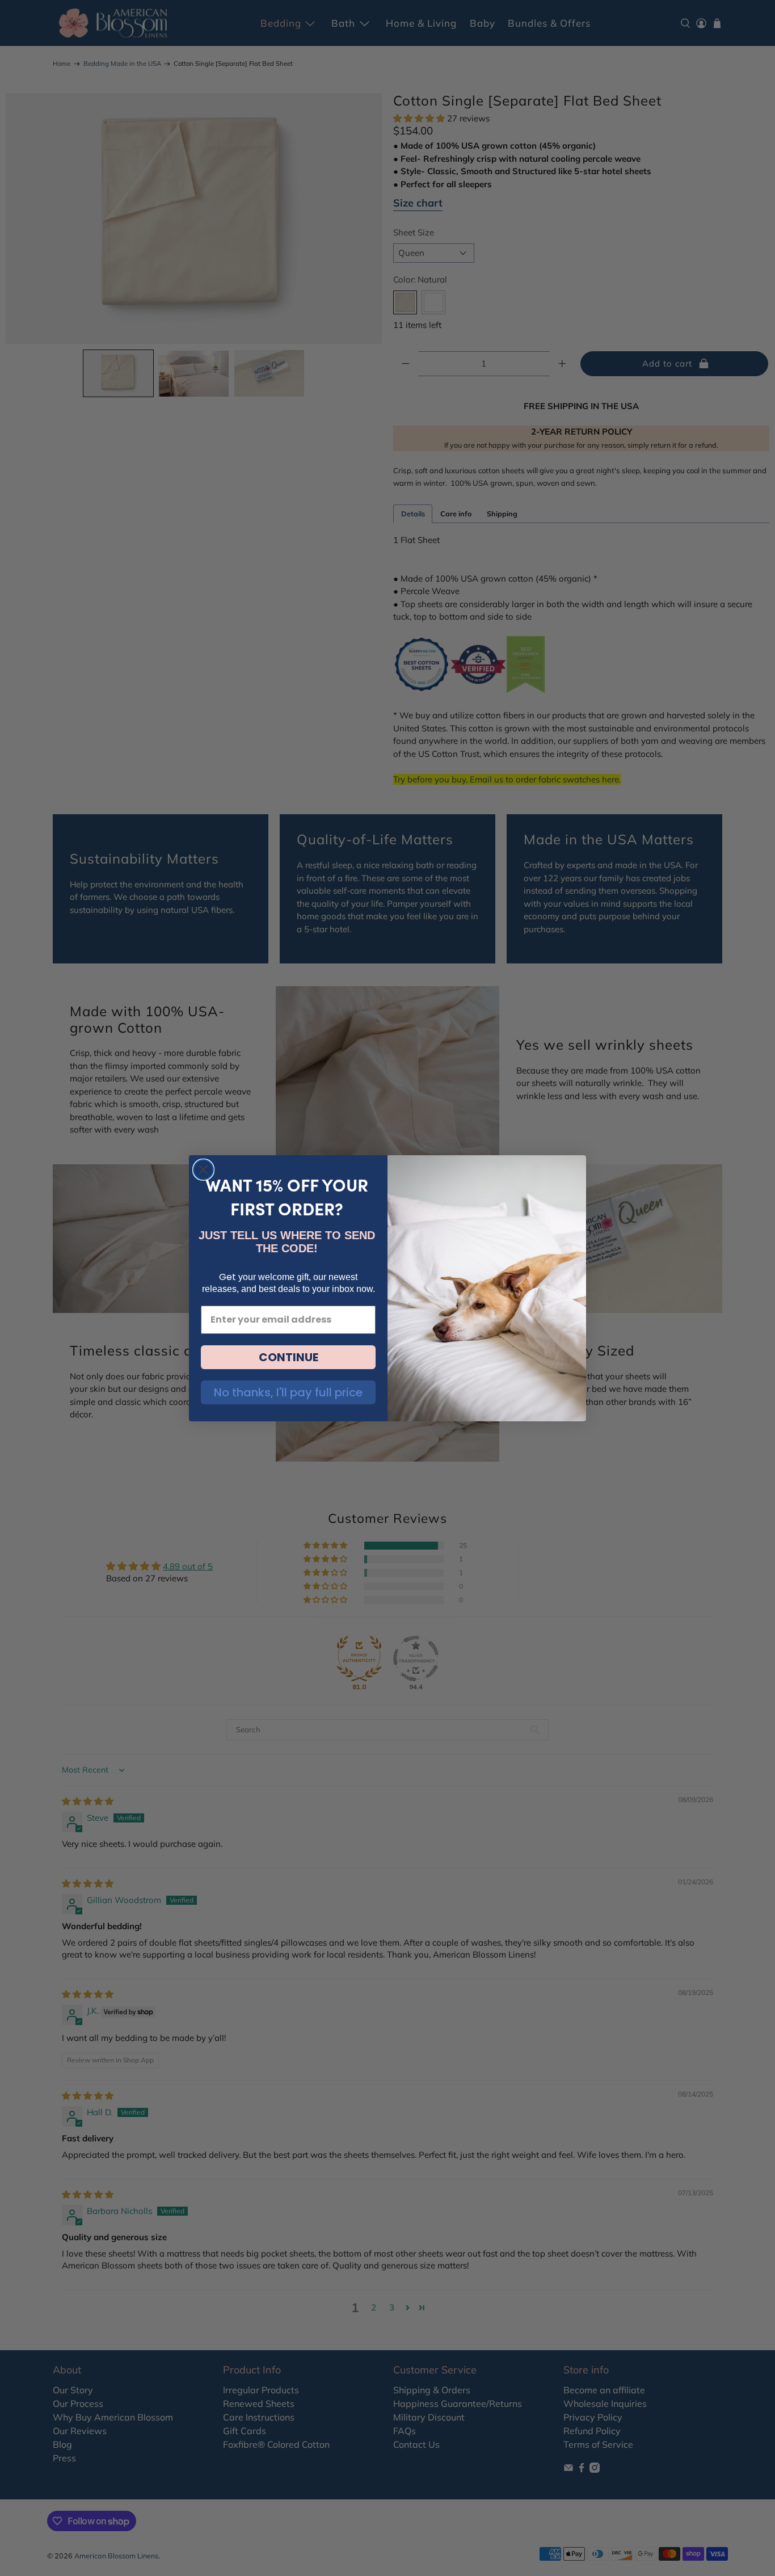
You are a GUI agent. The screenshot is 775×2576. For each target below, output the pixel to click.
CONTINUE (288, 1357)
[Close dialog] (203, 1170)
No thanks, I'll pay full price (288, 1392)
